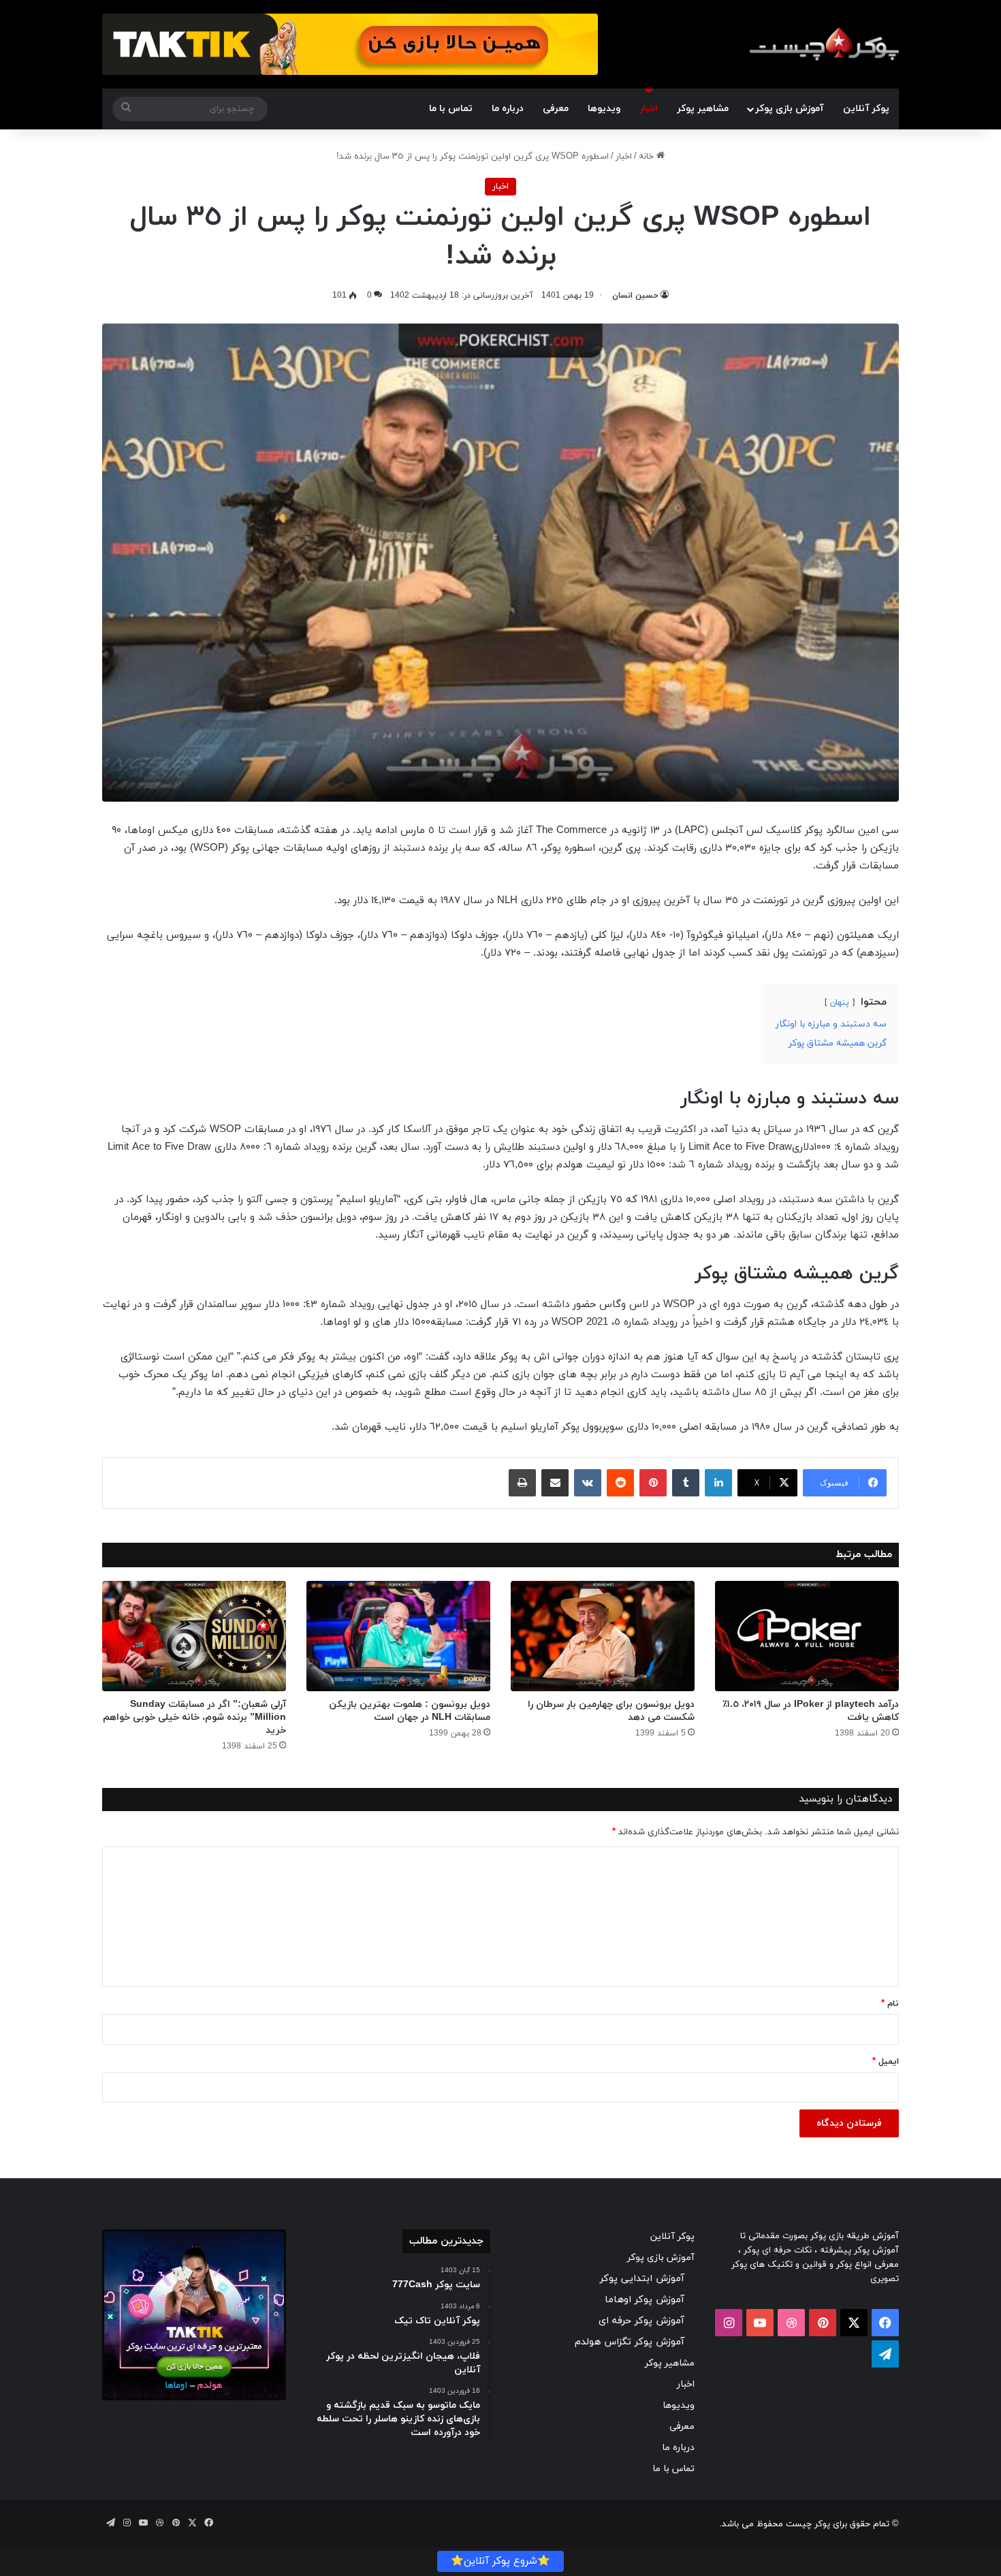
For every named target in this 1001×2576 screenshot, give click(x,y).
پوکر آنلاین (866, 109)
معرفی (556, 109)
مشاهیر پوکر (703, 109)
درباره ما (508, 109)
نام (890, 2004)
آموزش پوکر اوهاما (645, 2300)
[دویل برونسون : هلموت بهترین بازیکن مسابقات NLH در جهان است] (398, 1636)
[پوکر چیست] (824, 44)
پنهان (840, 1003)
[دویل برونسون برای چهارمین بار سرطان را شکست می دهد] (603, 1636)
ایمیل (886, 2062)
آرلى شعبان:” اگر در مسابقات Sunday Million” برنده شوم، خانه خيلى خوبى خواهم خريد (194, 1717)
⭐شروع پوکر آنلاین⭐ (500, 2561)
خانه (648, 157)
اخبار (649, 109)
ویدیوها (604, 109)
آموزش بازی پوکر (789, 109)
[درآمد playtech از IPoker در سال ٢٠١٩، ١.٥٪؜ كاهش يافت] (807, 1636)
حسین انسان (635, 296)
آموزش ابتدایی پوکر (642, 2279)
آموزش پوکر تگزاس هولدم (630, 2342)
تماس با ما (451, 109)
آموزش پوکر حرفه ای (641, 2321)
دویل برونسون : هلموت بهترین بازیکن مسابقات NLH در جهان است (410, 1711)
